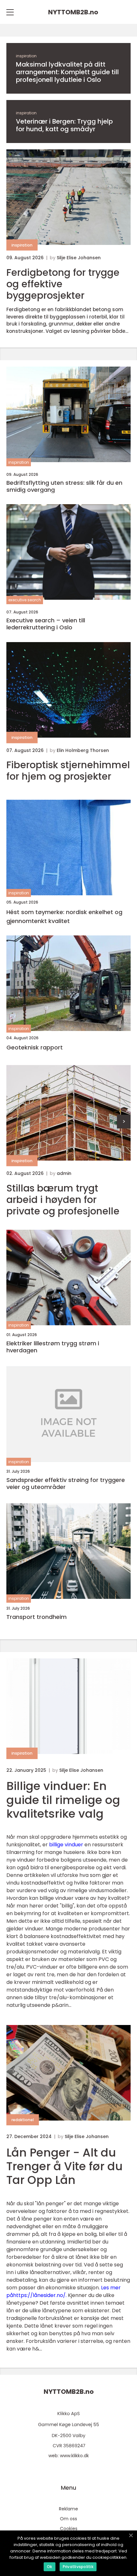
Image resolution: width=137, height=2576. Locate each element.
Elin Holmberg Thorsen (83, 750)
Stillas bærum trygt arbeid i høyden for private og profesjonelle (63, 1200)
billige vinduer (66, 1845)
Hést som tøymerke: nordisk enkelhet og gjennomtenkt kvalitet (64, 917)
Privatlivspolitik (78, 2567)
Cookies (69, 2529)
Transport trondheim (36, 1617)
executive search (25, 600)
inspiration (26, 56)
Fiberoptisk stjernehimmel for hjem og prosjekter (68, 771)
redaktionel (23, 2120)
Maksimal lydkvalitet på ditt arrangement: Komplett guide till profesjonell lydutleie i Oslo (67, 72)
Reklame (68, 2509)
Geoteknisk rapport (35, 1047)
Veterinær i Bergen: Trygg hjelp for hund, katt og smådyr (64, 125)
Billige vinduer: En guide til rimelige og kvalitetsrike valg (63, 1800)
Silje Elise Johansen (79, 258)
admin (64, 1173)
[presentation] (124, 1122)
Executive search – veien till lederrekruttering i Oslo (46, 624)
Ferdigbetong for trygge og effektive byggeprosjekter (63, 284)
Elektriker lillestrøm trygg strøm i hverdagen (53, 1347)
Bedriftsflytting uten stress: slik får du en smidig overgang (64, 486)
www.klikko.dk (74, 2456)
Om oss (68, 2519)
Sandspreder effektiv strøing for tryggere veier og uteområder (66, 1483)
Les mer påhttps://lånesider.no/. (64, 2291)
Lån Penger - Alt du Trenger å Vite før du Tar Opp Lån (65, 2166)
